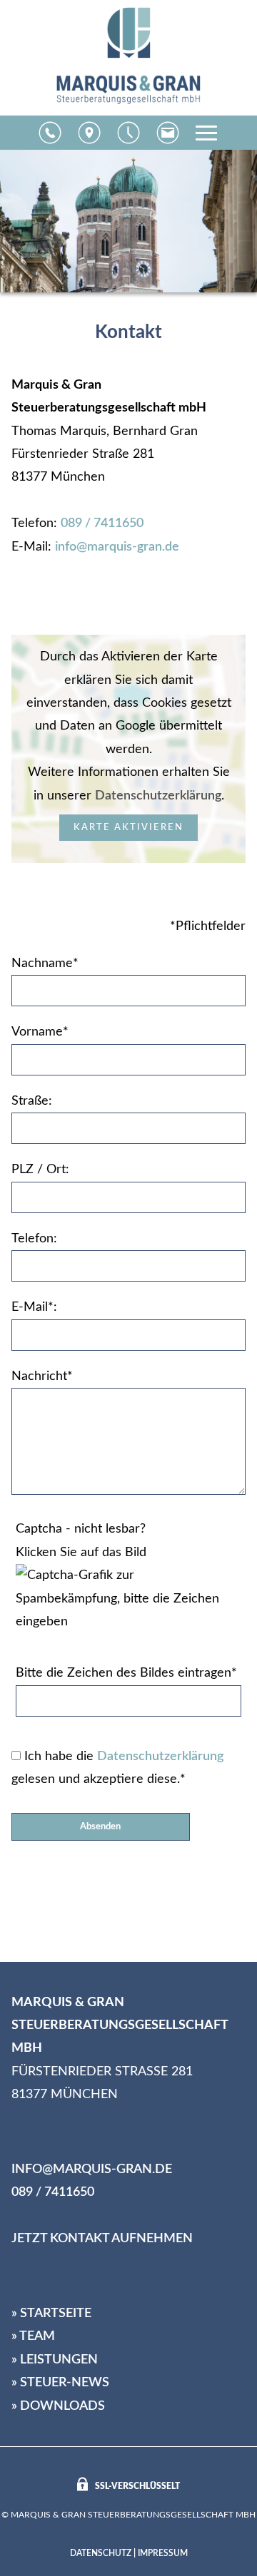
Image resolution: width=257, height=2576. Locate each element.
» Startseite (51, 2314)
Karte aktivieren (128, 827)
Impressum (163, 2553)
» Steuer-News (60, 2383)
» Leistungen (55, 2360)
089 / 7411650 (102, 523)
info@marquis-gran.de (117, 547)
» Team (33, 2336)
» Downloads (58, 2406)
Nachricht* (42, 1376)
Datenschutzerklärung (158, 796)
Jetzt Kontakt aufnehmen (102, 2239)
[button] (50, 133)
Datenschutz (101, 2553)
